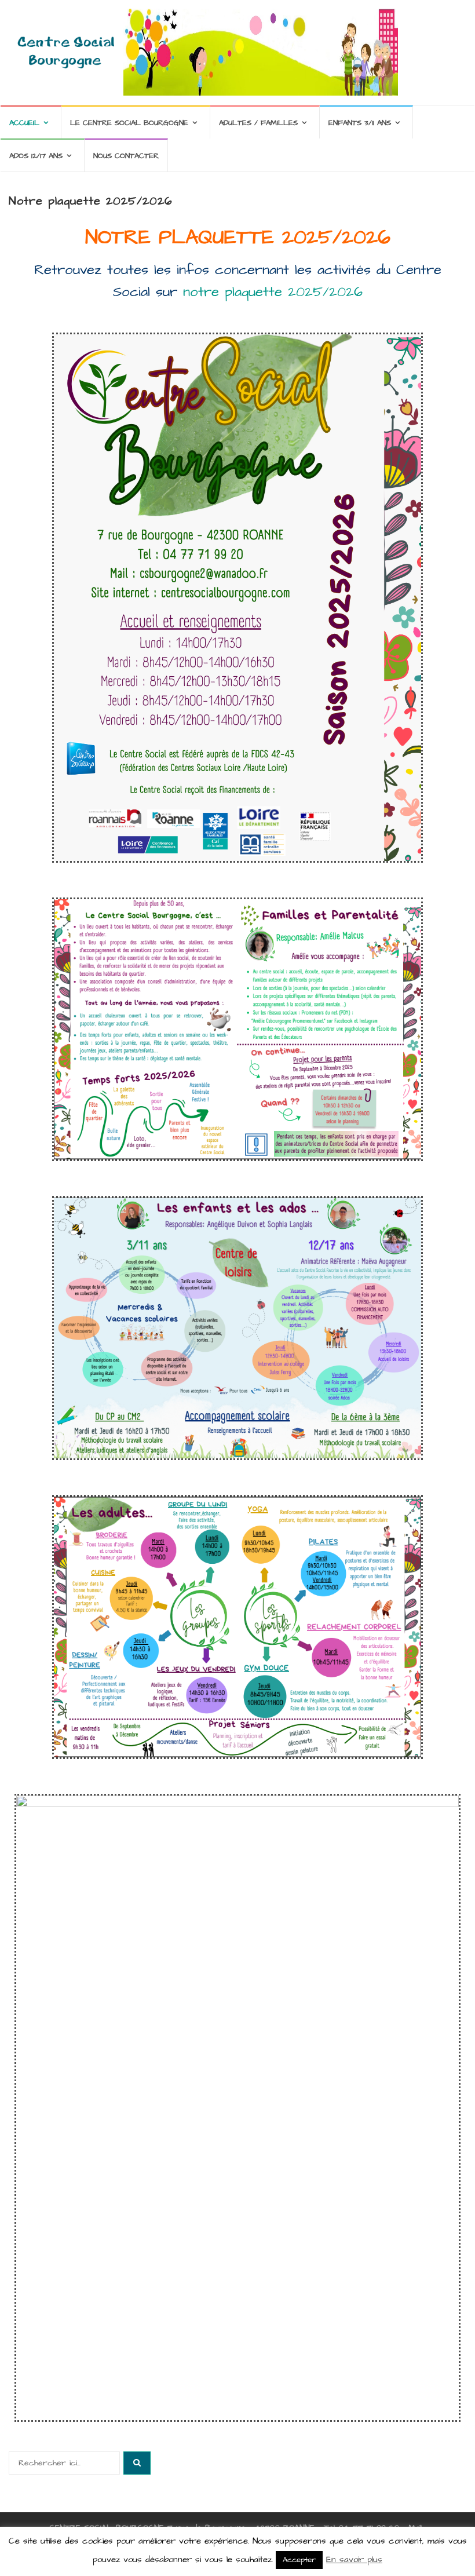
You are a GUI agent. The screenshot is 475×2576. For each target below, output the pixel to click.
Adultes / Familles (258, 123)
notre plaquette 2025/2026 (273, 292)
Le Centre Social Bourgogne (129, 123)
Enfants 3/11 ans (360, 123)
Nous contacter (126, 156)
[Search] (137, 2463)
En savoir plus (354, 2559)
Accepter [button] (299, 2560)
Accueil (24, 123)
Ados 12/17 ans (36, 156)
